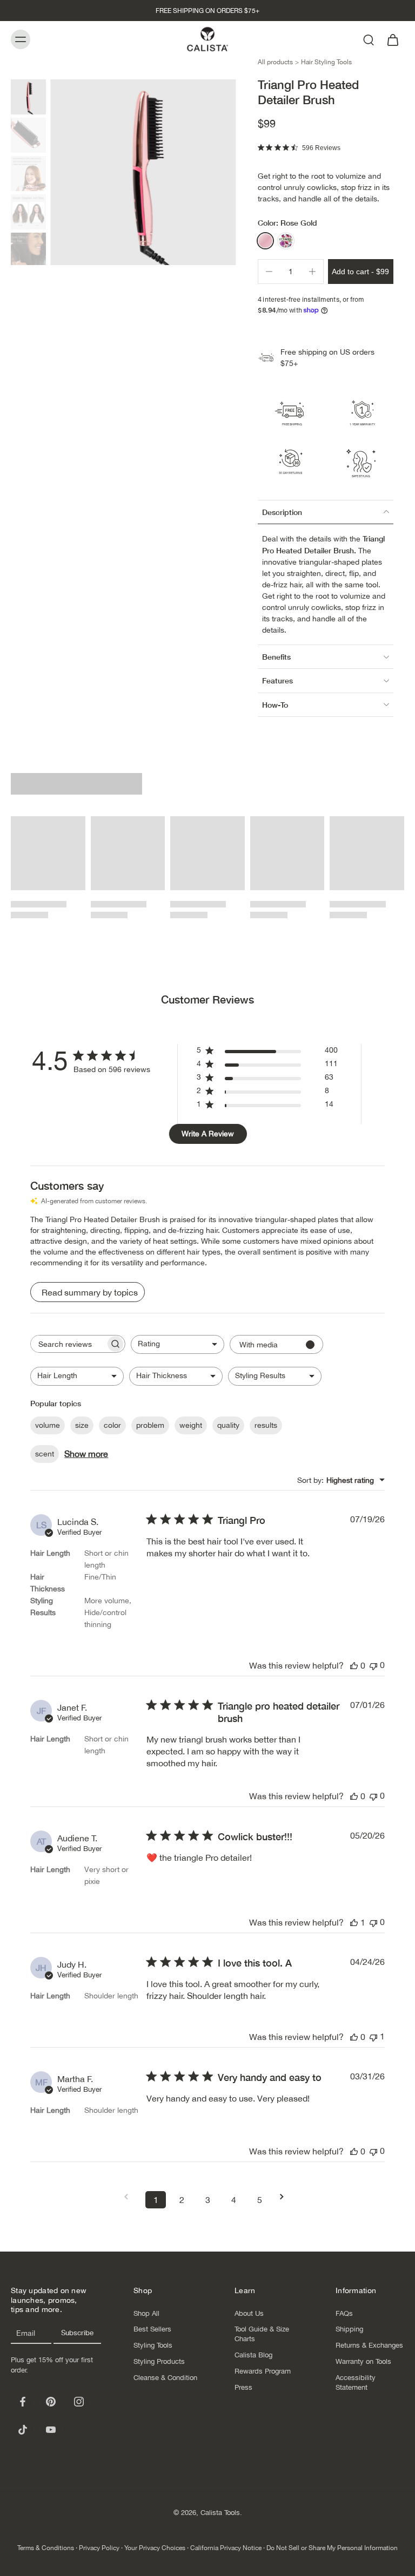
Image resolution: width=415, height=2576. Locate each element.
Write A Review (208, 1134)
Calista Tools (220, 2513)
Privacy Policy (99, 2548)
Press (243, 2387)
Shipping (349, 2329)
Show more (86, 1454)
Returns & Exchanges (369, 2345)
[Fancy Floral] (286, 241)
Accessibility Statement (356, 2382)
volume (48, 1425)
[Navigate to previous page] (130, 2197)
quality (228, 1425)
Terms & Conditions (46, 2548)
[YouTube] (51, 2430)
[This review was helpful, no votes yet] (354, 1665)
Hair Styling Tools (326, 62)
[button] (361, 272)
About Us (249, 2313)
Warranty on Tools (363, 2361)
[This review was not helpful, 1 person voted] (373, 2036)
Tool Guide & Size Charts (262, 2334)
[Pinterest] (51, 2402)
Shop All (146, 2313)
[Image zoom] (143, 172)
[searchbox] (68, 1344)
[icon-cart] (392, 39)
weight (191, 1425)
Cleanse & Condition (165, 2378)
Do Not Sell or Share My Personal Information (332, 2548)
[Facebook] (23, 2402)
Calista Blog (253, 2355)
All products (275, 62)
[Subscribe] (77, 2333)
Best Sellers (152, 2329)
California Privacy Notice (226, 2548)
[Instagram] (79, 2402)
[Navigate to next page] (285, 2197)
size (82, 1425)
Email (26, 2333)
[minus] (269, 272)
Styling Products (159, 2361)
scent (45, 1454)
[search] (369, 39)
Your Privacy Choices (155, 2548)
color (112, 1425)
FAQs (344, 2313)
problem (150, 1425)
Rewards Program (263, 2371)
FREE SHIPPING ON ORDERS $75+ (207, 11)
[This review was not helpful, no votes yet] (373, 1665)
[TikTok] (23, 2430)
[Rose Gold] (265, 241)
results (266, 1425)
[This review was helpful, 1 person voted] (354, 1922)
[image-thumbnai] (28, 97)
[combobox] (178, 1344)
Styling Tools (153, 2345)
